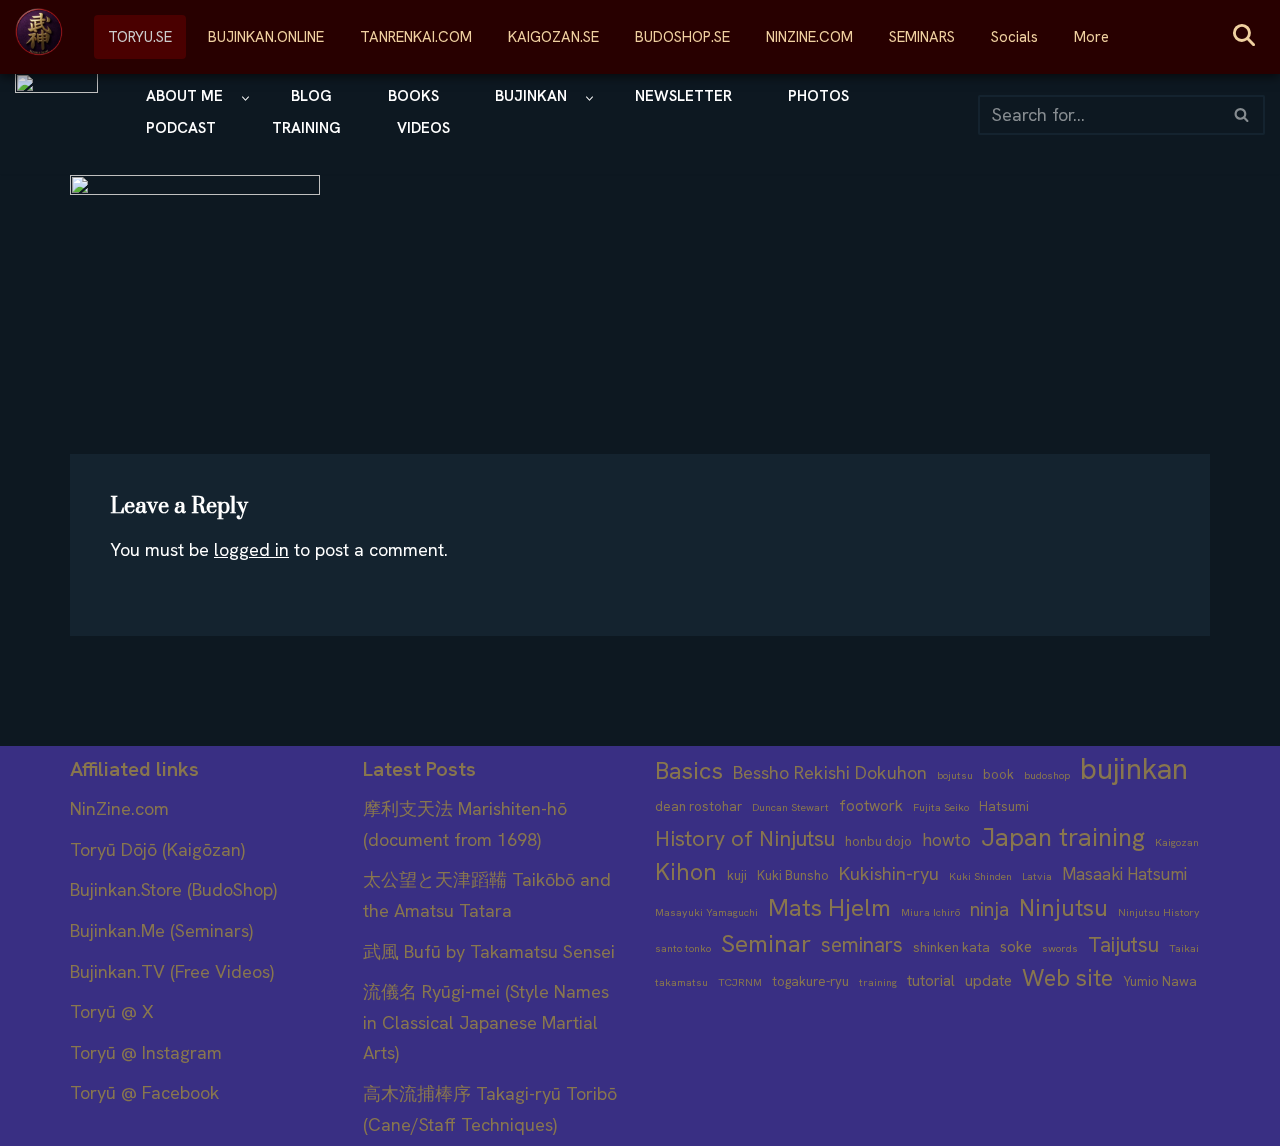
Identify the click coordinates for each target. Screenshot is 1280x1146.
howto (946, 840)
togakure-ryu (810, 981)
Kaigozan (1177, 842)
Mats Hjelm (829, 907)
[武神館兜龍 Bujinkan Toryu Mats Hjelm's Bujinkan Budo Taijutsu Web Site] (56, 114)
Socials (1014, 37)
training (878, 982)
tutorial (931, 981)
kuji (737, 875)
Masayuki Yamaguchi (706, 912)
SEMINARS (922, 37)
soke (1016, 947)
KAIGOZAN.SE (553, 37)
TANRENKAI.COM (416, 37)
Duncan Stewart (790, 807)
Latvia (1037, 876)
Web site (1067, 978)
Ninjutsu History (1159, 912)
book (998, 774)
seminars (862, 944)
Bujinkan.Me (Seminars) (161, 930)
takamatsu (681, 982)
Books (413, 96)
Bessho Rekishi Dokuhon (830, 773)
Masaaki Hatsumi (1124, 874)
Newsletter (683, 96)
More (1091, 37)
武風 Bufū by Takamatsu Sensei (489, 951)
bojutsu (955, 775)
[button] (245, 98)
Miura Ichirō (930, 912)
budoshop (1047, 775)
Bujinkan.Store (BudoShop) (173, 889)
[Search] (1242, 115)
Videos (423, 128)
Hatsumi (1004, 806)
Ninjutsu (1063, 908)
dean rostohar (698, 806)
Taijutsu (1123, 944)
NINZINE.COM (809, 37)
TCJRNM (740, 982)
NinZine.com (119, 808)
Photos (818, 96)
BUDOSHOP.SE (682, 37)
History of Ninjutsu (745, 838)
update (988, 981)
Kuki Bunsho (793, 875)
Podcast (181, 128)
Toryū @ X (112, 1011)
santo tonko (683, 948)
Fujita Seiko (941, 807)
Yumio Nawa (1160, 981)
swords (1060, 948)
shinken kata (951, 947)
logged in (251, 549)
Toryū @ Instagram (146, 1052)
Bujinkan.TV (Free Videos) (172, 971)
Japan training (1063, 838)
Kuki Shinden (980, 876)
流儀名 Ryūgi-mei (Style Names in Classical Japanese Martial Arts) (486, 1022)
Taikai (1184, 948)
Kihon (686, 872)
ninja (989, 909)
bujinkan (1134, 769)
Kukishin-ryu (889, 874)
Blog (311, 96)
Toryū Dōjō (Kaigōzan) (157, 849)
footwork (871, 806)
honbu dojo (878, 841)
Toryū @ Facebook (144, 1092)
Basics (689, 770)
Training (306, 128)
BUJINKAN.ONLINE (266, 37)
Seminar (766, 943)
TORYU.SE (140, 37)
